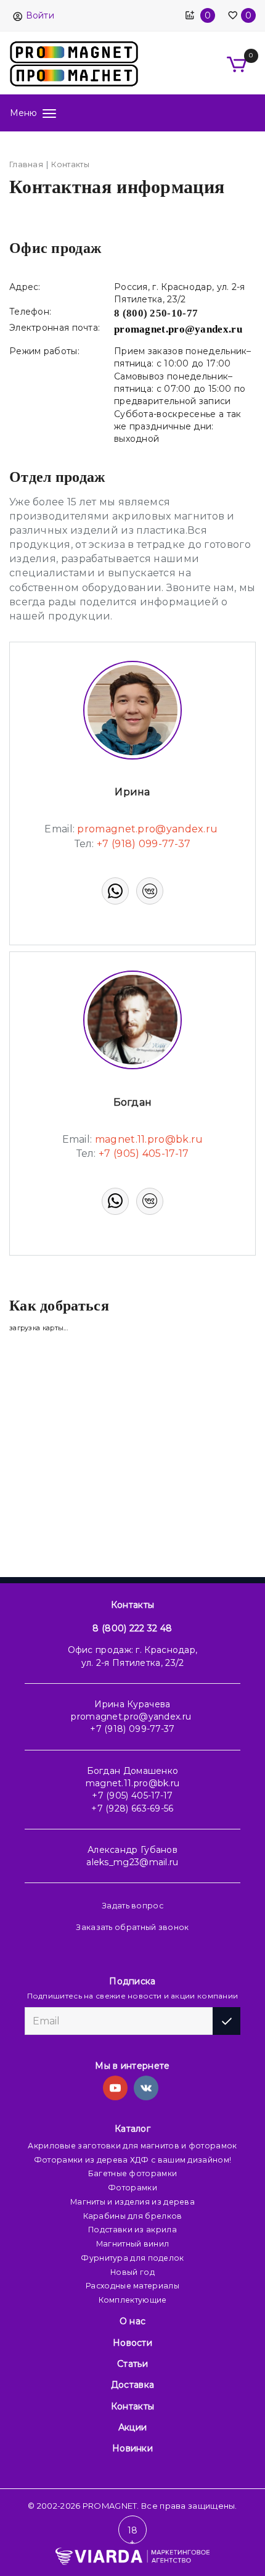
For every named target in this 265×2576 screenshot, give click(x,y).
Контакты (132, 1605)
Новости (132, 2343)
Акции (133, 2427)
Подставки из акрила (132, 2230)
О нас (133, 2321)
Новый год (132, 2272)
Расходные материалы (132, 2286)
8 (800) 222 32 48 (132, 1628)
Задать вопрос (132, 1906)
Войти (40, 15)
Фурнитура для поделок (132, 2258)
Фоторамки (132, 2188)
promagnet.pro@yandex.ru (131, 1717)
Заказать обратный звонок (132, 1927)
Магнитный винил (133, 2244)
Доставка (132, 2385)
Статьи (132, 2364)
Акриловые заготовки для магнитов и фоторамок (132, 2146)
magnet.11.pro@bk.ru (133, 1783)
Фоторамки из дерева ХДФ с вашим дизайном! (132, 2160)
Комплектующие (133, 2300)
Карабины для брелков (133, 2216)
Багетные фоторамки (132, 2173)
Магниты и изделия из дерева (132, 2202)
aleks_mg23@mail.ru (132, 1862)
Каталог (132, 2129)
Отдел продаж (57, 477)
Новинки (132, 2448)
